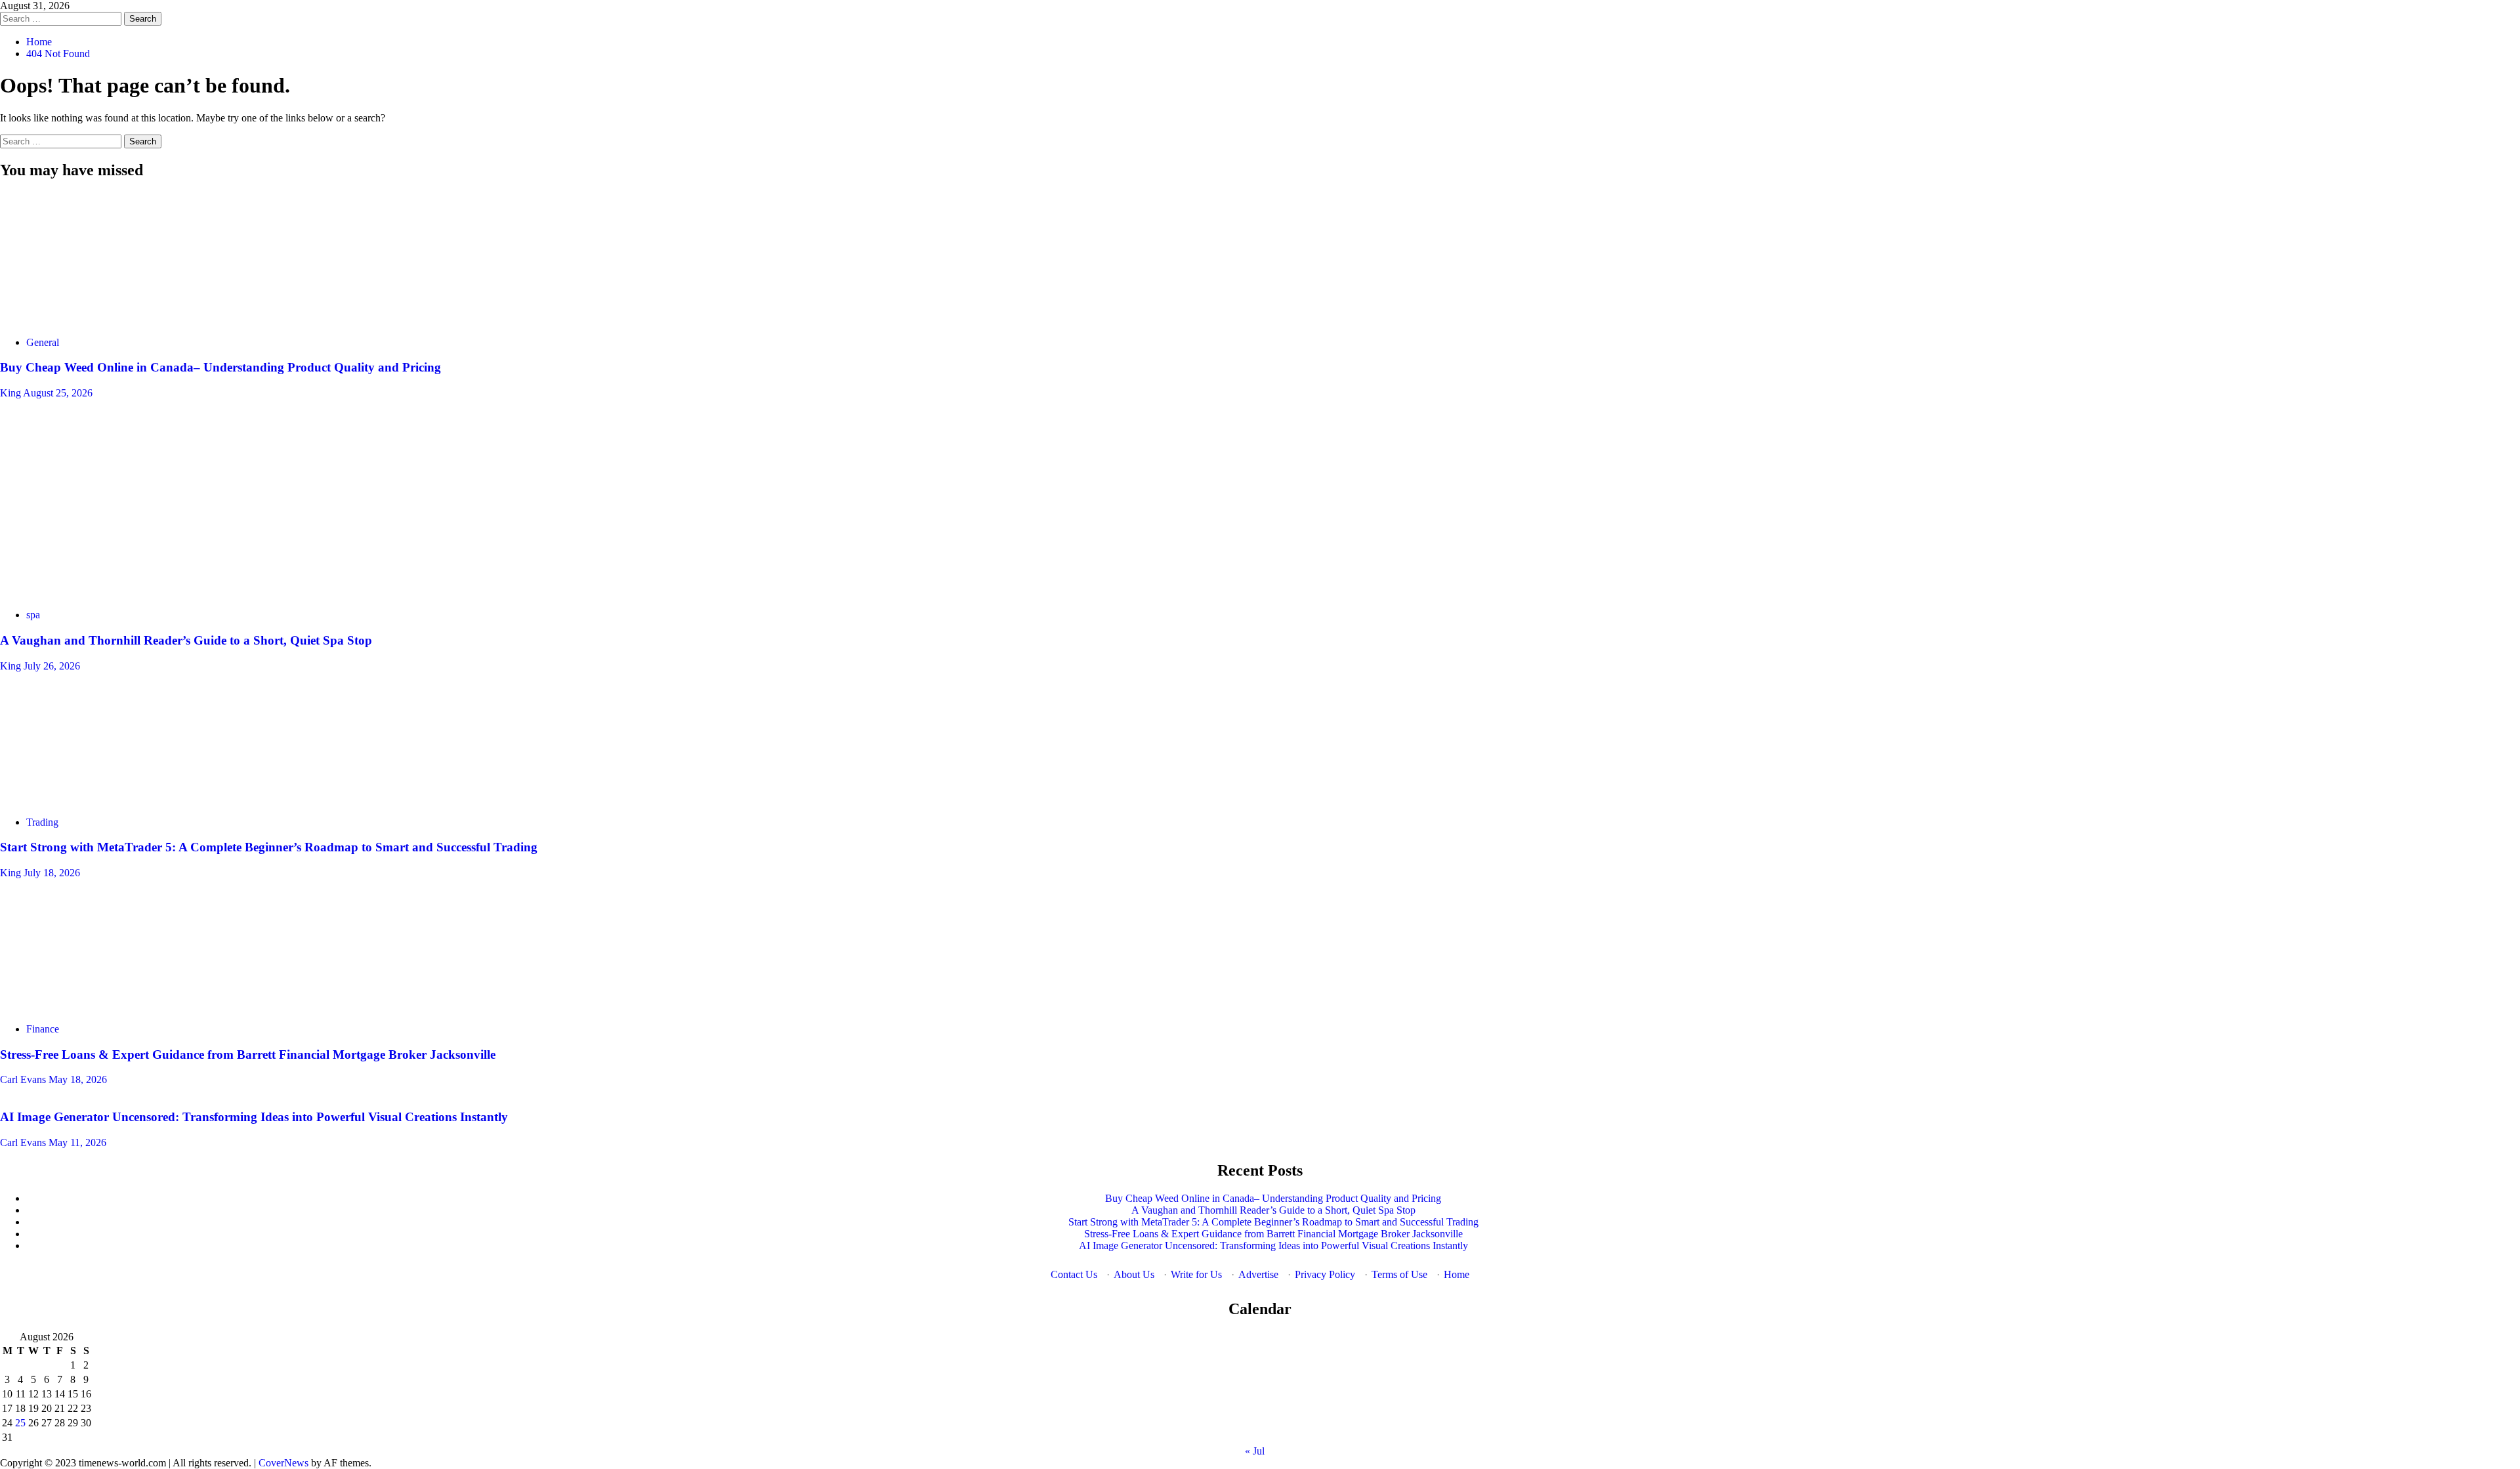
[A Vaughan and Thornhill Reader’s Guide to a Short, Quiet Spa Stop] (98, 592)
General (43, 342)
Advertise (1258, 1274)
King (11, 393)
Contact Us (1074, 1274)
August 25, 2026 (58, 393)
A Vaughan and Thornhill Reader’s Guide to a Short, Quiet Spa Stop (186, 640)
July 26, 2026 (52, 666)
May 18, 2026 (78, 1079)
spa (33, 615)
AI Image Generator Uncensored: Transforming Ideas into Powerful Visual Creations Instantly (254, 1117)
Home (1457, 1274)
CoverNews (283, 1463)
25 (20, 1423)
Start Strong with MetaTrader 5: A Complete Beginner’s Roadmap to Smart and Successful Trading (269, 847)
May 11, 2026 (77, 1142)
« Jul (1255, 1451)
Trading (42, 822)
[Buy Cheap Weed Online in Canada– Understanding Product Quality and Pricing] (98, 320)
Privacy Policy (1325, 1274)
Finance (43, 1029)
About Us (1134, 1274)
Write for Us (1196, 1274)
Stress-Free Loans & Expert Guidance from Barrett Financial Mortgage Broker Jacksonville (248, 1054)
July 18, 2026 (52, 873)
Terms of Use (1399, 1274)
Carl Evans (24, 1079)
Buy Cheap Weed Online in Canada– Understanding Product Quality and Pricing (220, 367)
